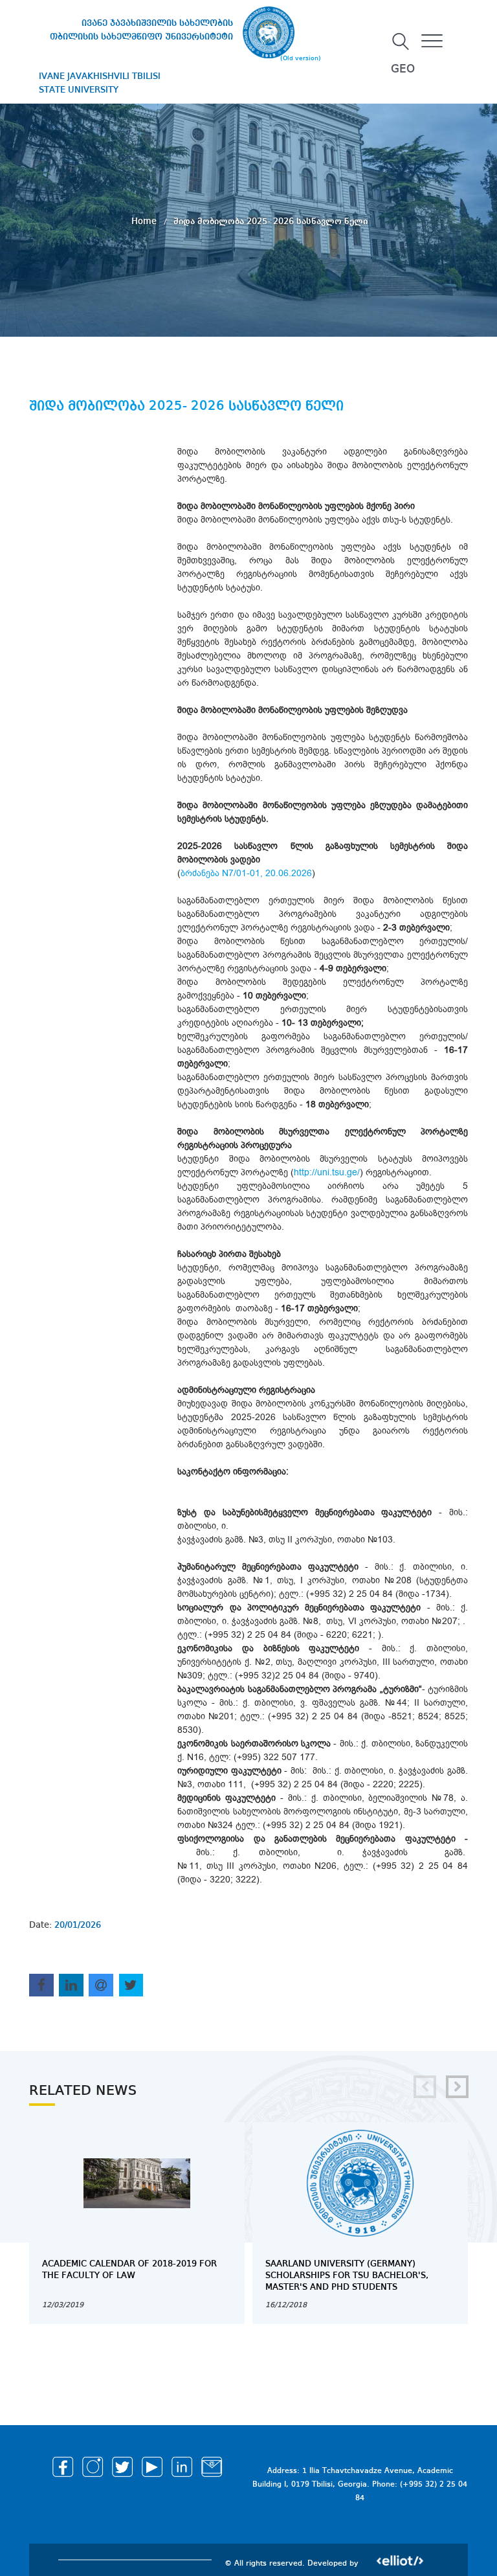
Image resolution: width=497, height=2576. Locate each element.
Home (145, 221)
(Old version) (301, 58)
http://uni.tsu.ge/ (327, 1172)
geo (403, 69)
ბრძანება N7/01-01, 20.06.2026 (246, 873)
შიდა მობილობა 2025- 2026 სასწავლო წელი (271, 221)
